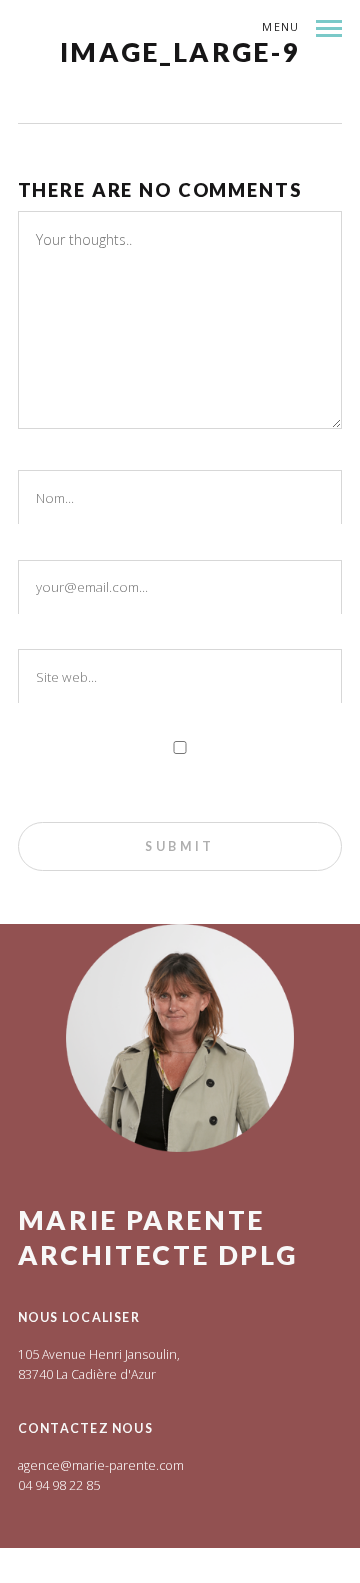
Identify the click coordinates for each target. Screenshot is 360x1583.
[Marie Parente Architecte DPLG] (189, 76)
